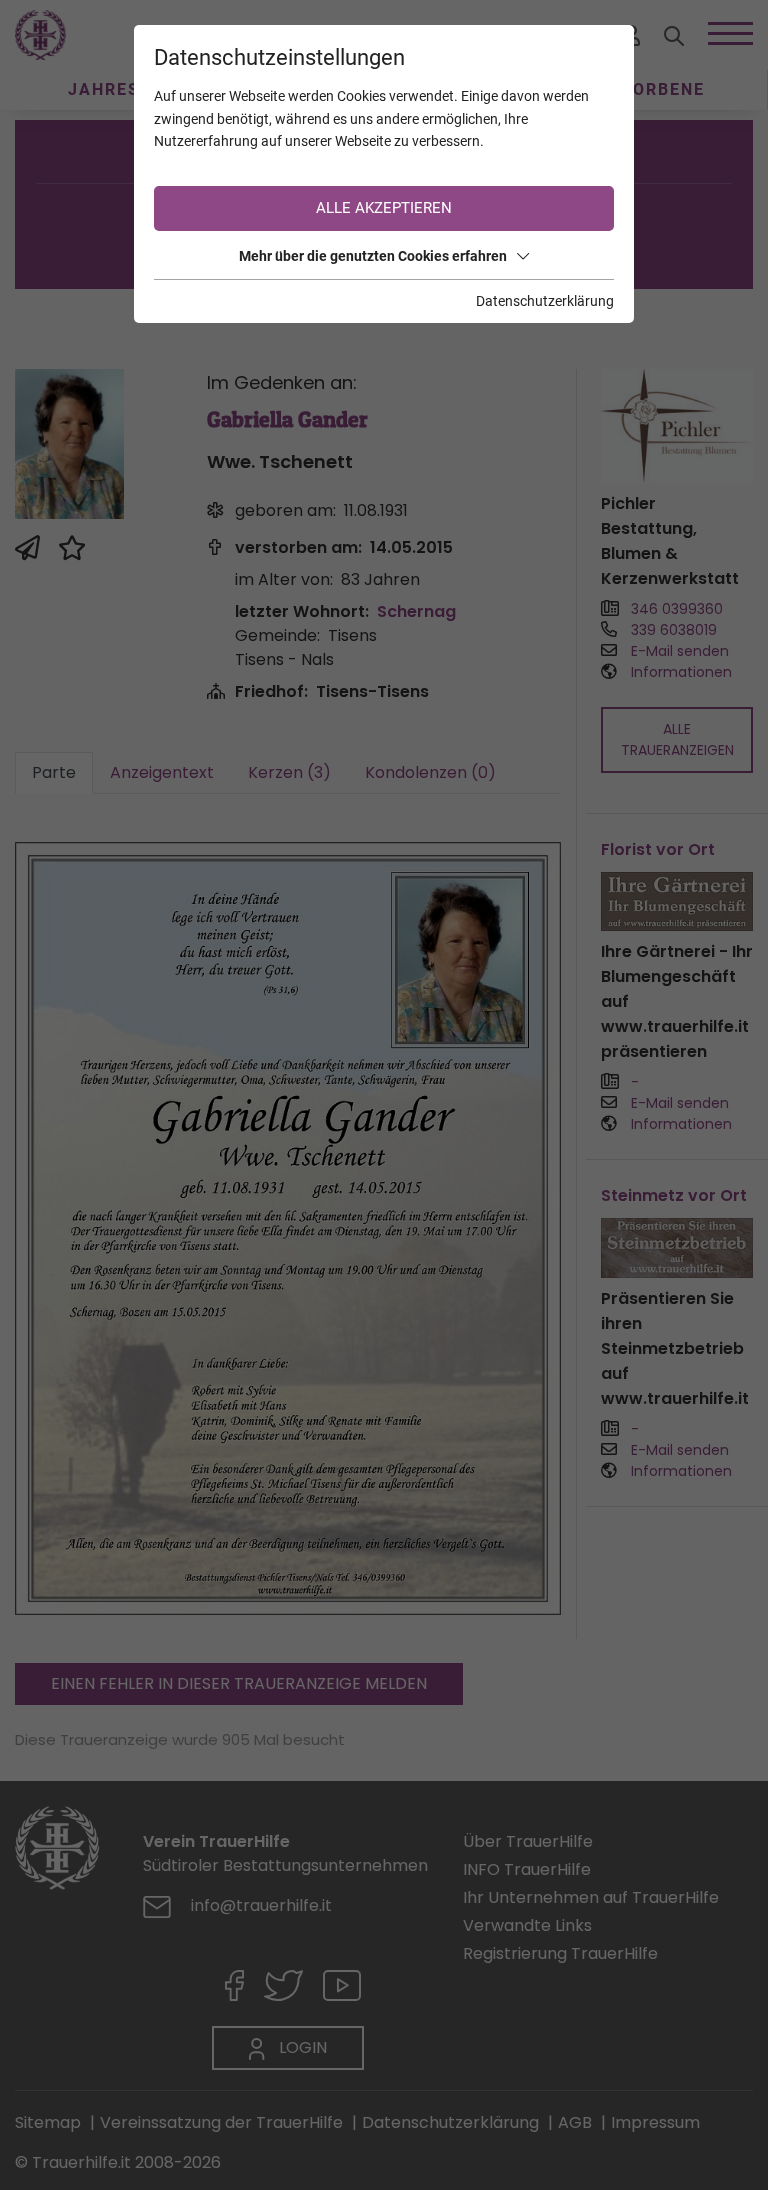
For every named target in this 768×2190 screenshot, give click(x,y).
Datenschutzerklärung (545, 301)
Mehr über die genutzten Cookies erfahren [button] (373, 256)
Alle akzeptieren (384, 208)
